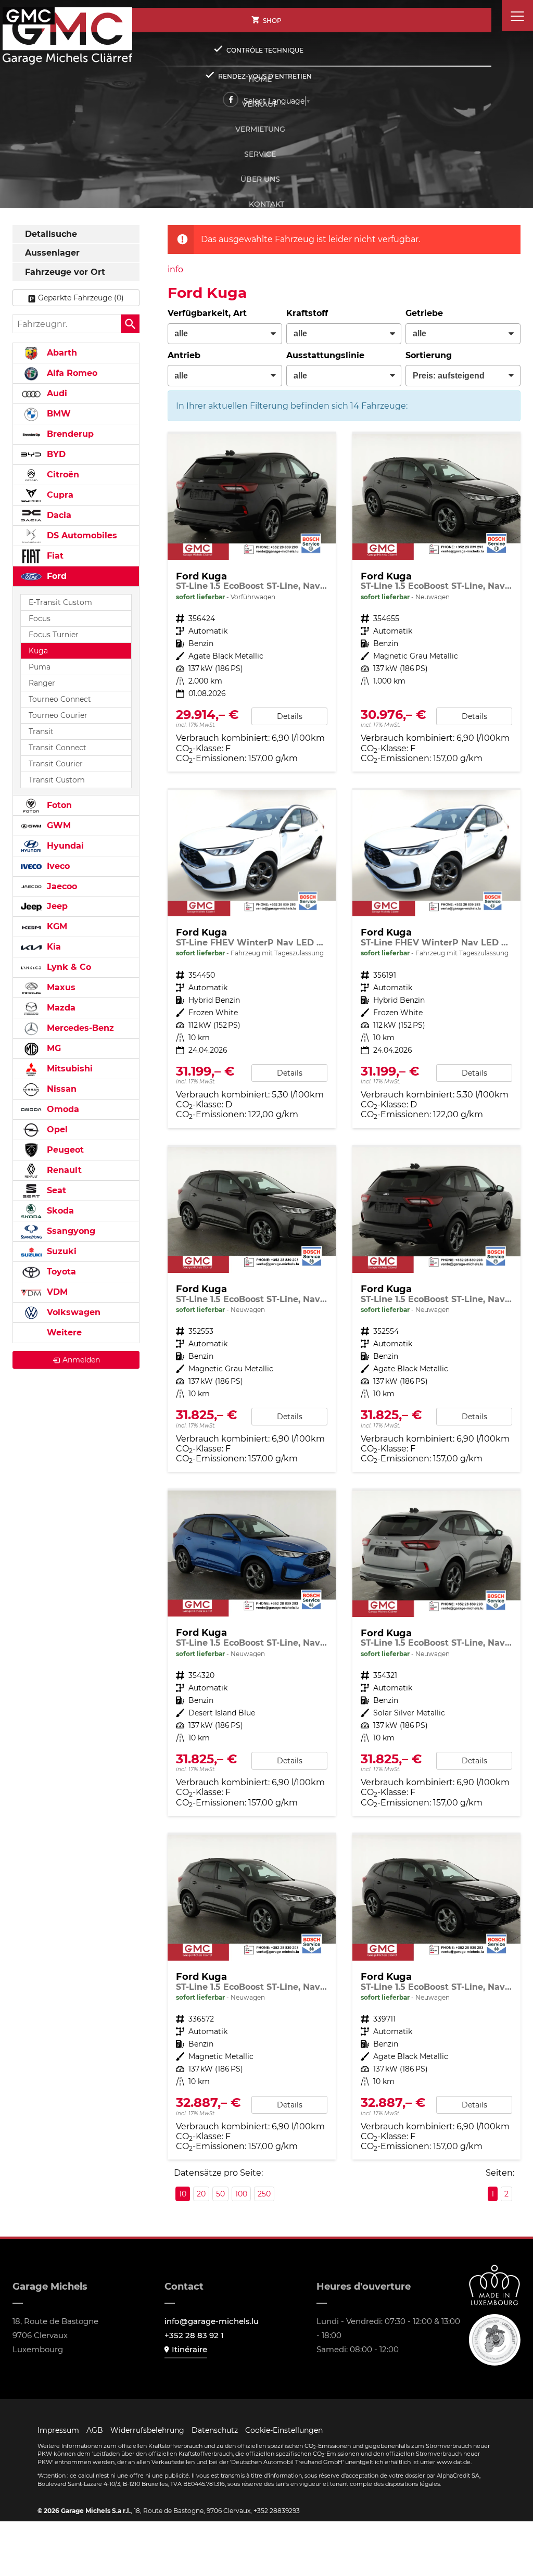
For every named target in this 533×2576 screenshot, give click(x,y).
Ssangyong (70, 1231)
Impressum (58, 2430)
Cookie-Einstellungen (284, 2430)
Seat (55, 1190)
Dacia (58, 515)
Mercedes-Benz (79, 1028)
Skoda (59, 1211)
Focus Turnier (54, 635)
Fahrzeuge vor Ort (65, 272)
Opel (56, 1129)
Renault (63, 1170)
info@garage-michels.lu (212, 2321)
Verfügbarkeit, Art (207, 313)
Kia (53, 947)
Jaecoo (61, 886)
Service (260, 154)
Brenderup (69, 434)
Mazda (60, 1008)
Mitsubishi (68, 1069)
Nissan (60, 1089)
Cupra (59, 495)
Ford (55, 576)
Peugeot (64, 1150)
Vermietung (260, 129)
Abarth (61, 353)
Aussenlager (52, 253)
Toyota (60, 1272)
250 (264, 2194)
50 (220, 2194)
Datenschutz (215, 2430)
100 (241, 2194)
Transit (41, 731)
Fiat (54, 556)
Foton (58, 805)
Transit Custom (57, 780)
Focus (40, 618)
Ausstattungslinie (325, 355)
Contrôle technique (265, 50)
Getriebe (424, 313)
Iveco (57, 866)
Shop (272, 21)
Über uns (260, 179)
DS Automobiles (81, 535)
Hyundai (64, 846)
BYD (55, 454)
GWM (58, 825)
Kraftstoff (307, 313)
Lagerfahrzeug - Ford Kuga (436, 603)
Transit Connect (58, 748)
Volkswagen (72, 1312)
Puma (40, 667)
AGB (95, 2430)
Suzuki (60, 1251)
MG (53, 1048)
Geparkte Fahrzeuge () (81, 298)
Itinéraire (189, 2349)
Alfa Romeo (71, 373)
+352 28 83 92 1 (194, 2335)
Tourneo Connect (60, 699)
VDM (56, 1292)
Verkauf (260, 104)
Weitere (63, 1333)
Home (260, 79)
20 (201, 2194)
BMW (58, 414)
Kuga (38, 651)
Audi (56, 393)
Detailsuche (51, 234)
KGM (56, 926)
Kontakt (266, 204)
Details (290, 716)
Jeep (56, 906)
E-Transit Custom (60, 602)
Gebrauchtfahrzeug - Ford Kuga (252, 603)
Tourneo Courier (58, 715)
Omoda (62, 1109)
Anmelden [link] (81, 1360)
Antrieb (184, 355)
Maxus (60, 987)
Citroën (62, 475)
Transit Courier (56, 764)
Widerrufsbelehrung (147, 2430)
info (175, 269)
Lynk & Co (68, 967)
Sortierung (429, 355)
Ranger (42, 683)
